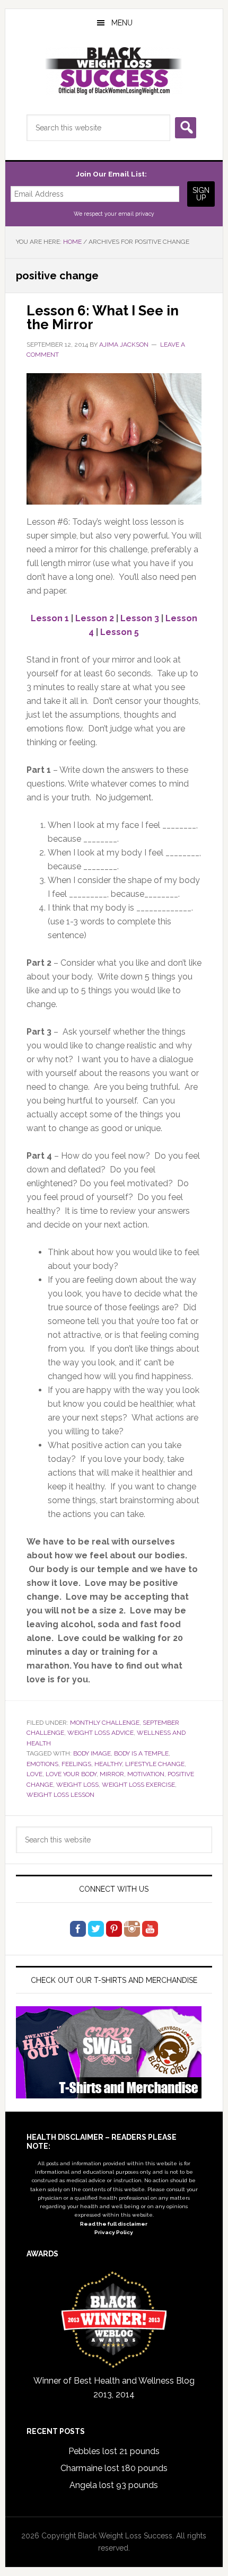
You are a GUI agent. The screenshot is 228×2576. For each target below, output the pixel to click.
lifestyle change (155, 1764)
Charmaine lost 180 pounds (114, 2468)
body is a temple (141, 1753)
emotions (42, 1764)
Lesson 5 (120, 632)
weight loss (77, 1785)
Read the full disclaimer (114, 2224)
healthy (108, 1764)
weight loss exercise (138, 1785)
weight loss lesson (60, 1795)
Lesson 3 (140, 618)
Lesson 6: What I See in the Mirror (103, 317)
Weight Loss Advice (100, 1733)
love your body (71, 1774)
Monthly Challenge (105, 1723)
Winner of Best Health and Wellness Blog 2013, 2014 (114, 2388)
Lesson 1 (50, 618)
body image (92, 1753)
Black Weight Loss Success (114, 71)
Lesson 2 (95, 618)
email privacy (136, 214)
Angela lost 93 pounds (114, 2485)
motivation (146, 1774)
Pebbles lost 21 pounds (114, 2451)
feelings (76, 1764)
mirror (112, 1774)
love (34, 1774)
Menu (122, 23)
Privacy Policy (114, 2232)
